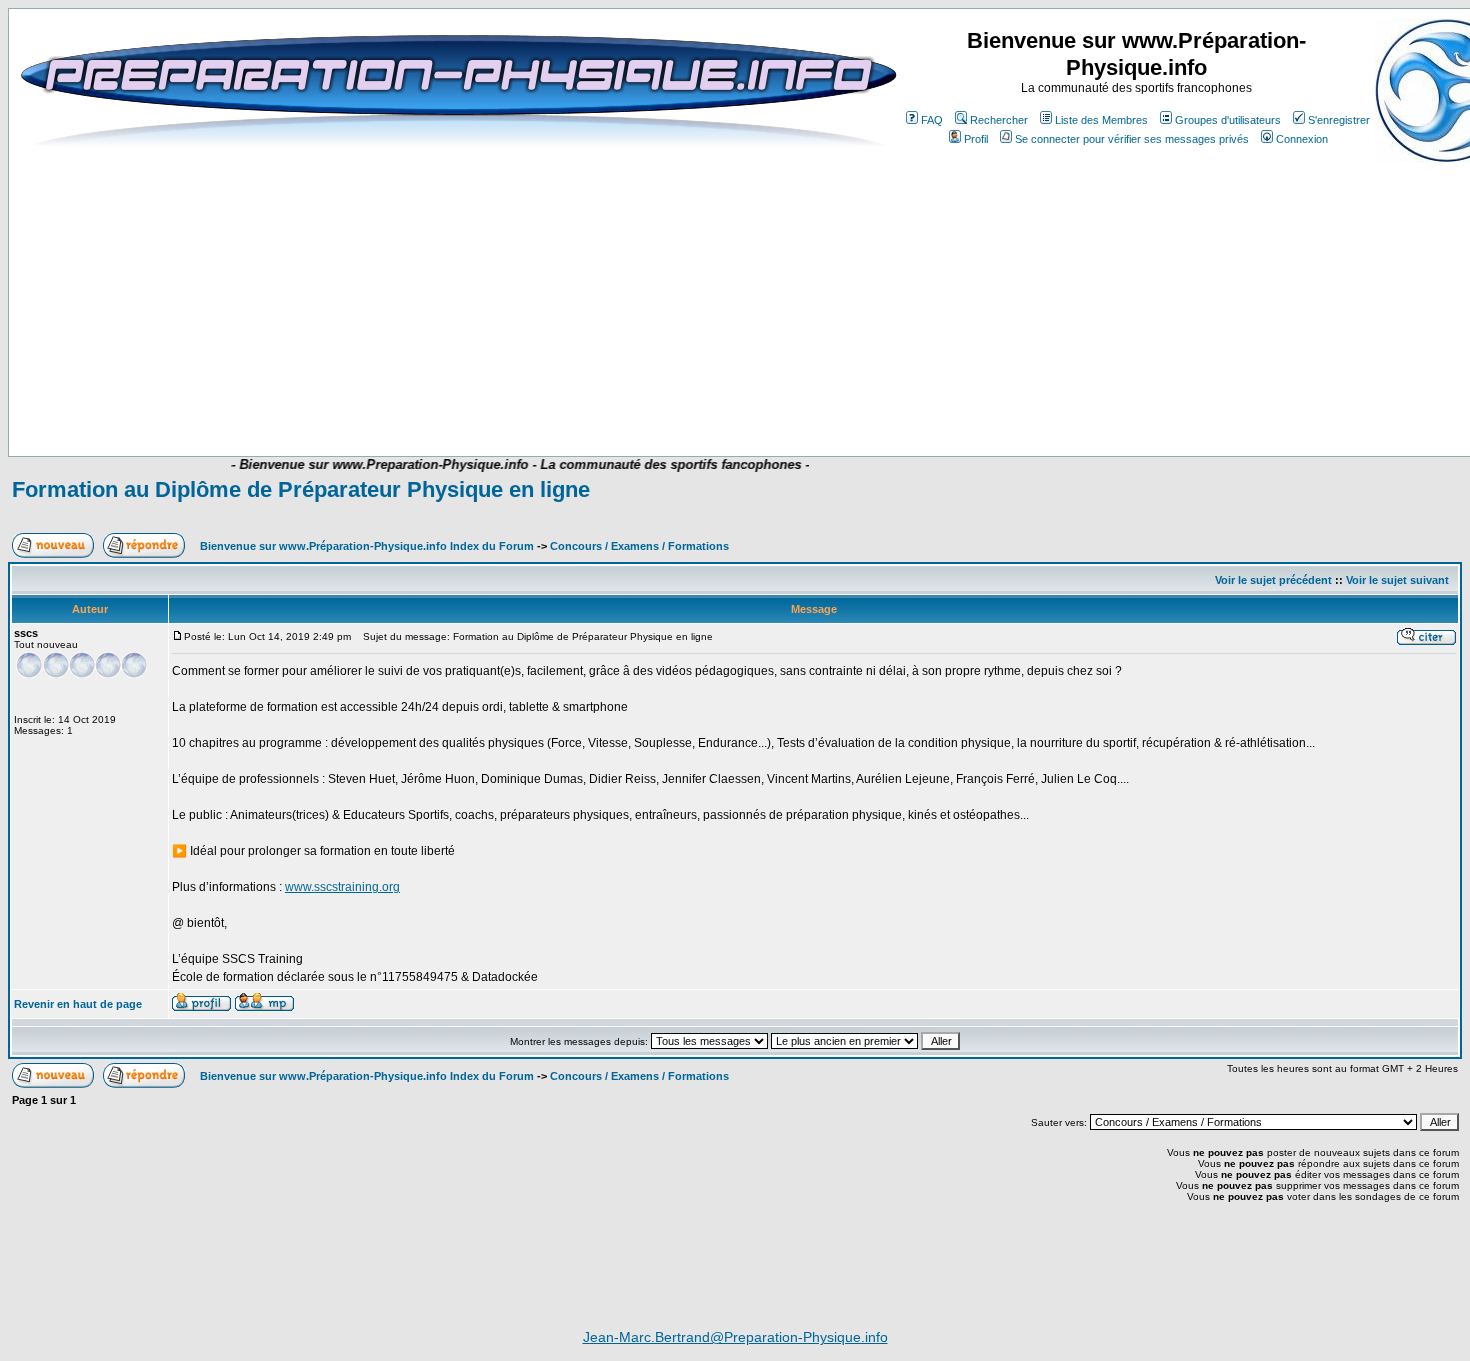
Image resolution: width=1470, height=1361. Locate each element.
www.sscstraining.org (342, 887)
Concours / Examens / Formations (639, 546)
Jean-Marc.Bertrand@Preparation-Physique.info (735, 1337)
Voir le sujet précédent (1273, 580)
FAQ (932, 120)
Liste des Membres (1101, 120)
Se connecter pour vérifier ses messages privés (1132, 139)
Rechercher (999, 120)
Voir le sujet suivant (1397, 580)
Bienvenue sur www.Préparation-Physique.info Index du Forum (367, 546)
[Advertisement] (417, 397)
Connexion (1302, 139)
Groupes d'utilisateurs (1228, 120)
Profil (976, 139)
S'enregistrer (1339, 120)
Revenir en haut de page (78, 1004)
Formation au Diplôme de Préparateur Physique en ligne (301, 489)
